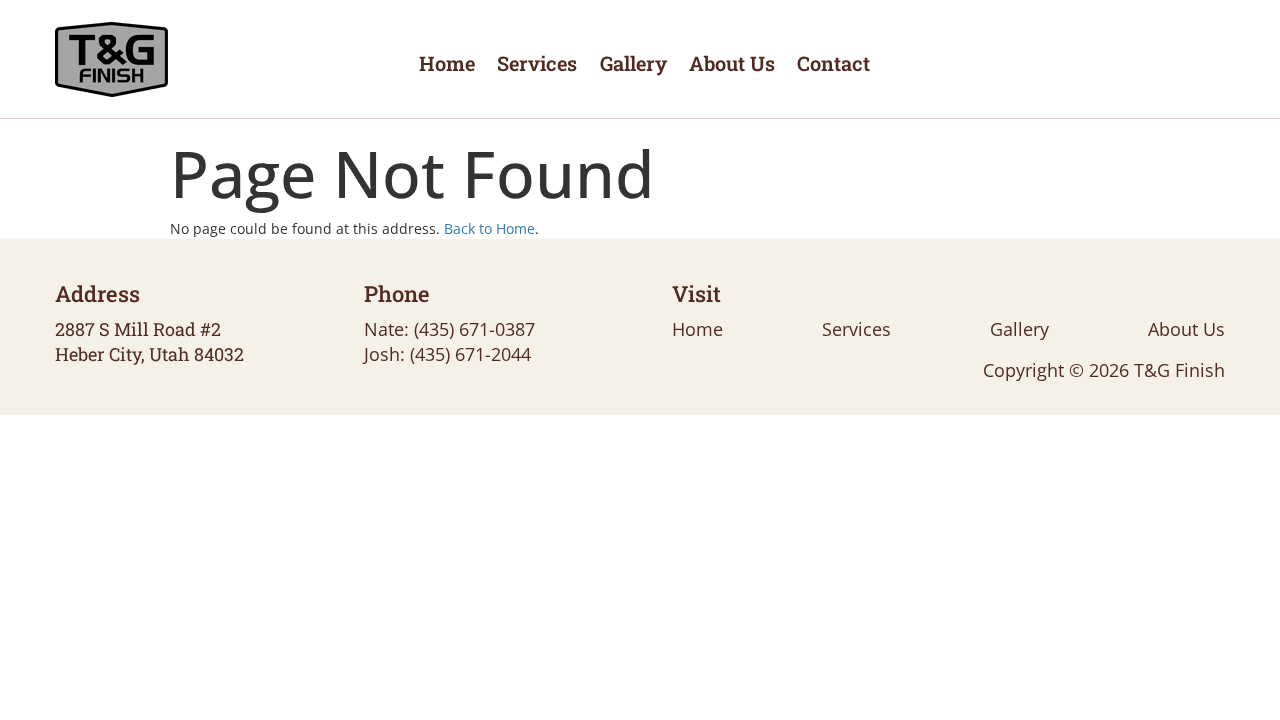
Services (537, 63)
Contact (833, 63)
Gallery (633, 63)
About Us (732, 63)
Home (447, 63)
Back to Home (489, 228)
